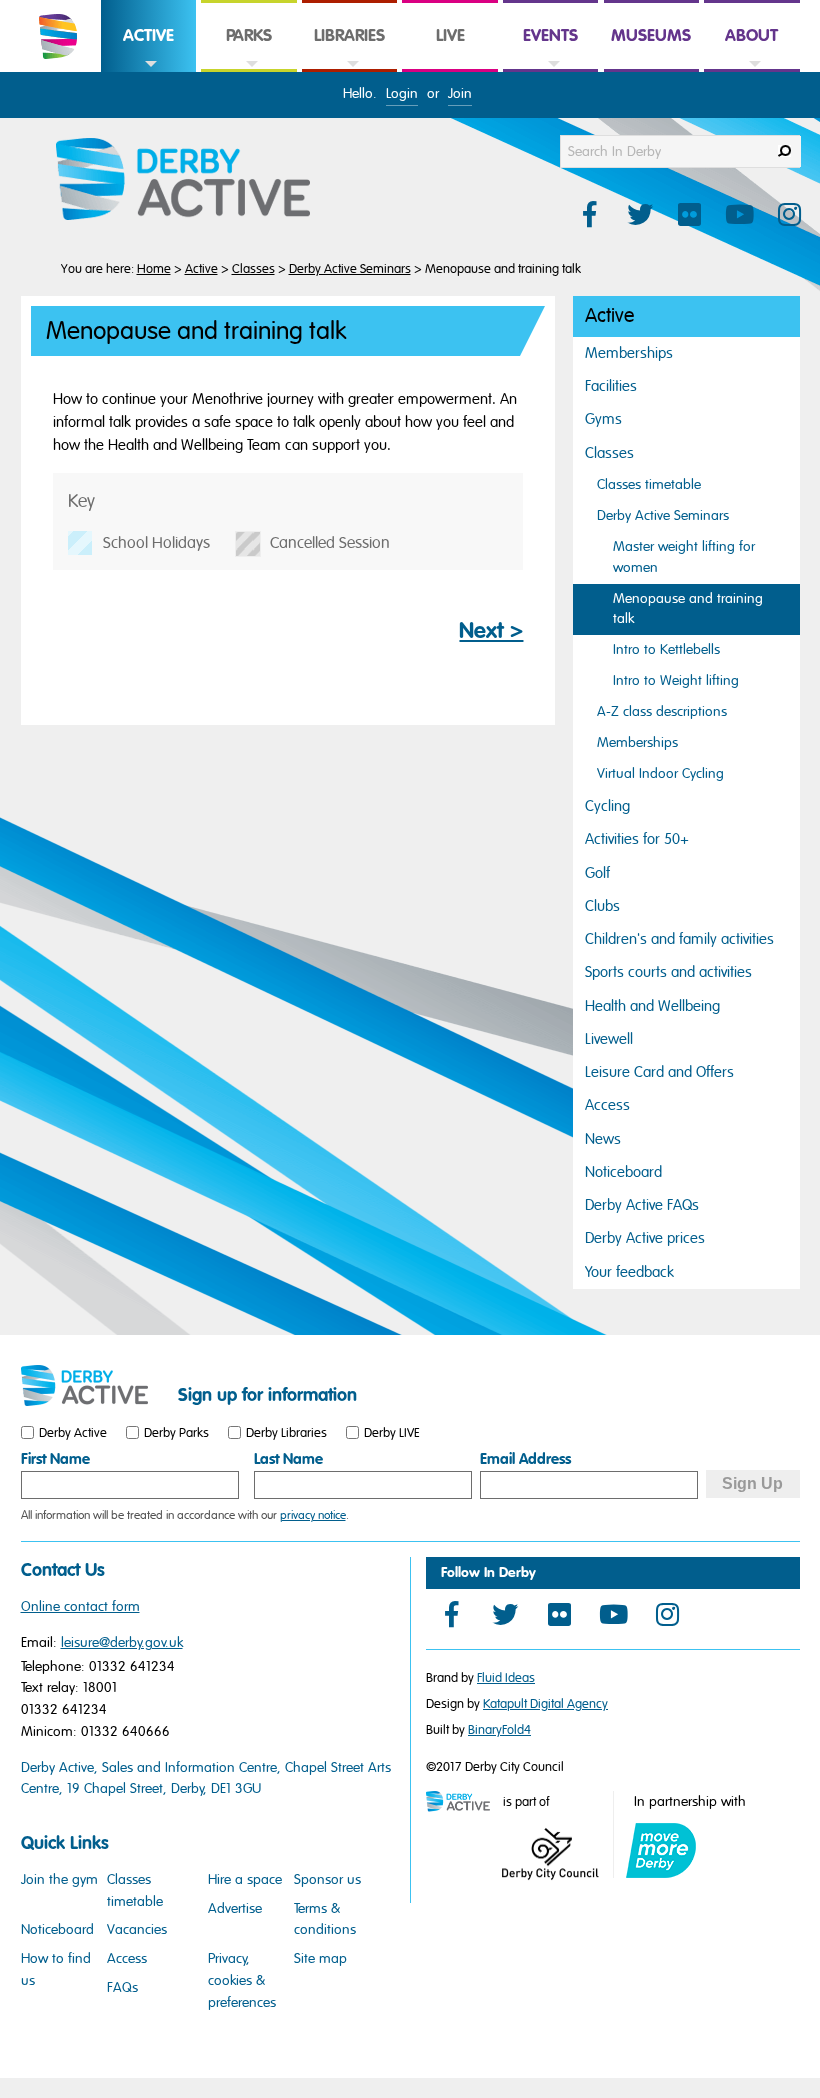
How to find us (56, 1969)
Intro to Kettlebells (666, 649)
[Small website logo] (94, 1386)
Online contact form (80, 1606)
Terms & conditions (325, 1919)
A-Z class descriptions (662, 711)
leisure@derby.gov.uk (122, 1642)
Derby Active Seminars (350, 269)
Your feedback (629, 1272)
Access (607, 1105)
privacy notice (313, 1515)
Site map (320, 1958)
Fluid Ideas (506, 1678)
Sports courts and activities (668, 972)
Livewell (609, 1039)
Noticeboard (623, 1172)
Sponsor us (327, 1879)
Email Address (525, 1459)
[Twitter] (505, 1614)
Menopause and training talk (688, 609)
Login (402, 93)
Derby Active (73, 1432)
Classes (253, 269)
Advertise (235, 1908)
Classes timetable (649, 484)
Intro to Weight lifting (676, 680)
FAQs (122, 1987)
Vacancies (137, 1929)
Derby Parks (176, 1432)
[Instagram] (667, 1614)
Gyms (603, 419)
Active (201, 269)
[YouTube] (613, 1614)
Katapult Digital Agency (545, 1704)
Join (460, 93)
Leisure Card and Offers (659, 1072)
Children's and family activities (679, 939)
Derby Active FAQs (642, 1205)
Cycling (607, 806)
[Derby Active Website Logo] (203, 180)
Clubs (602, 906)
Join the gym (59, 1879)
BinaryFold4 (499, 1730)
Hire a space (245, 1879)
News (603, 1139)
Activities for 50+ (637, 839)
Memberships (629, 353)
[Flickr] (559, 1614)
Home (154, 269)
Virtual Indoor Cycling (660, 773)
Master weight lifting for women (684, 557)
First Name (55, 1459)
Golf (597, 873)
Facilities (611, 386)
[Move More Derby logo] (661, 1850)
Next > (491, 631)
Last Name (288, 1459)
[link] (148, 70)
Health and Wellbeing (652, 1006)
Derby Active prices (645, 1238)
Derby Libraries (286, 1432)
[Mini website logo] (463, 1803)
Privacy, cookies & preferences (242, 1980)
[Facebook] (451, 1614)
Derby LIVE (392, 1432)
